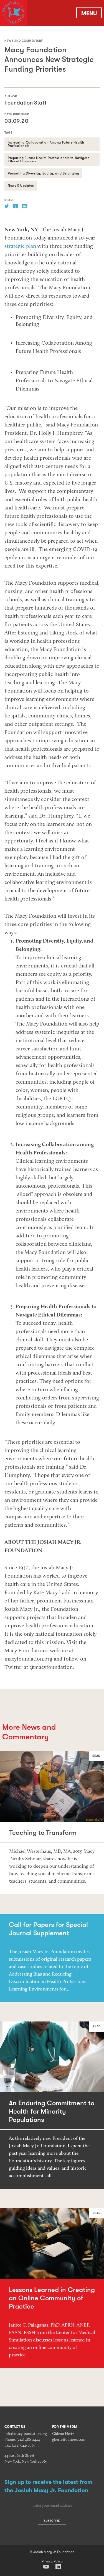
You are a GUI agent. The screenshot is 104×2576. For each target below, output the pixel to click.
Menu (89, 13)
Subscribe (52, 2521)
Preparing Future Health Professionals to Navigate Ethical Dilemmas (49, 160)
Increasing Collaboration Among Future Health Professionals (46, 144)
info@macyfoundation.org (26, 2434)
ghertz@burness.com (69, 2440)
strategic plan (20, 246)
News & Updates (21, 186)
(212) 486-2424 (28, 2440)
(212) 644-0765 (24, 2446)
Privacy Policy (52, 2561)
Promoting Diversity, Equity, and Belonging (43, 173)
